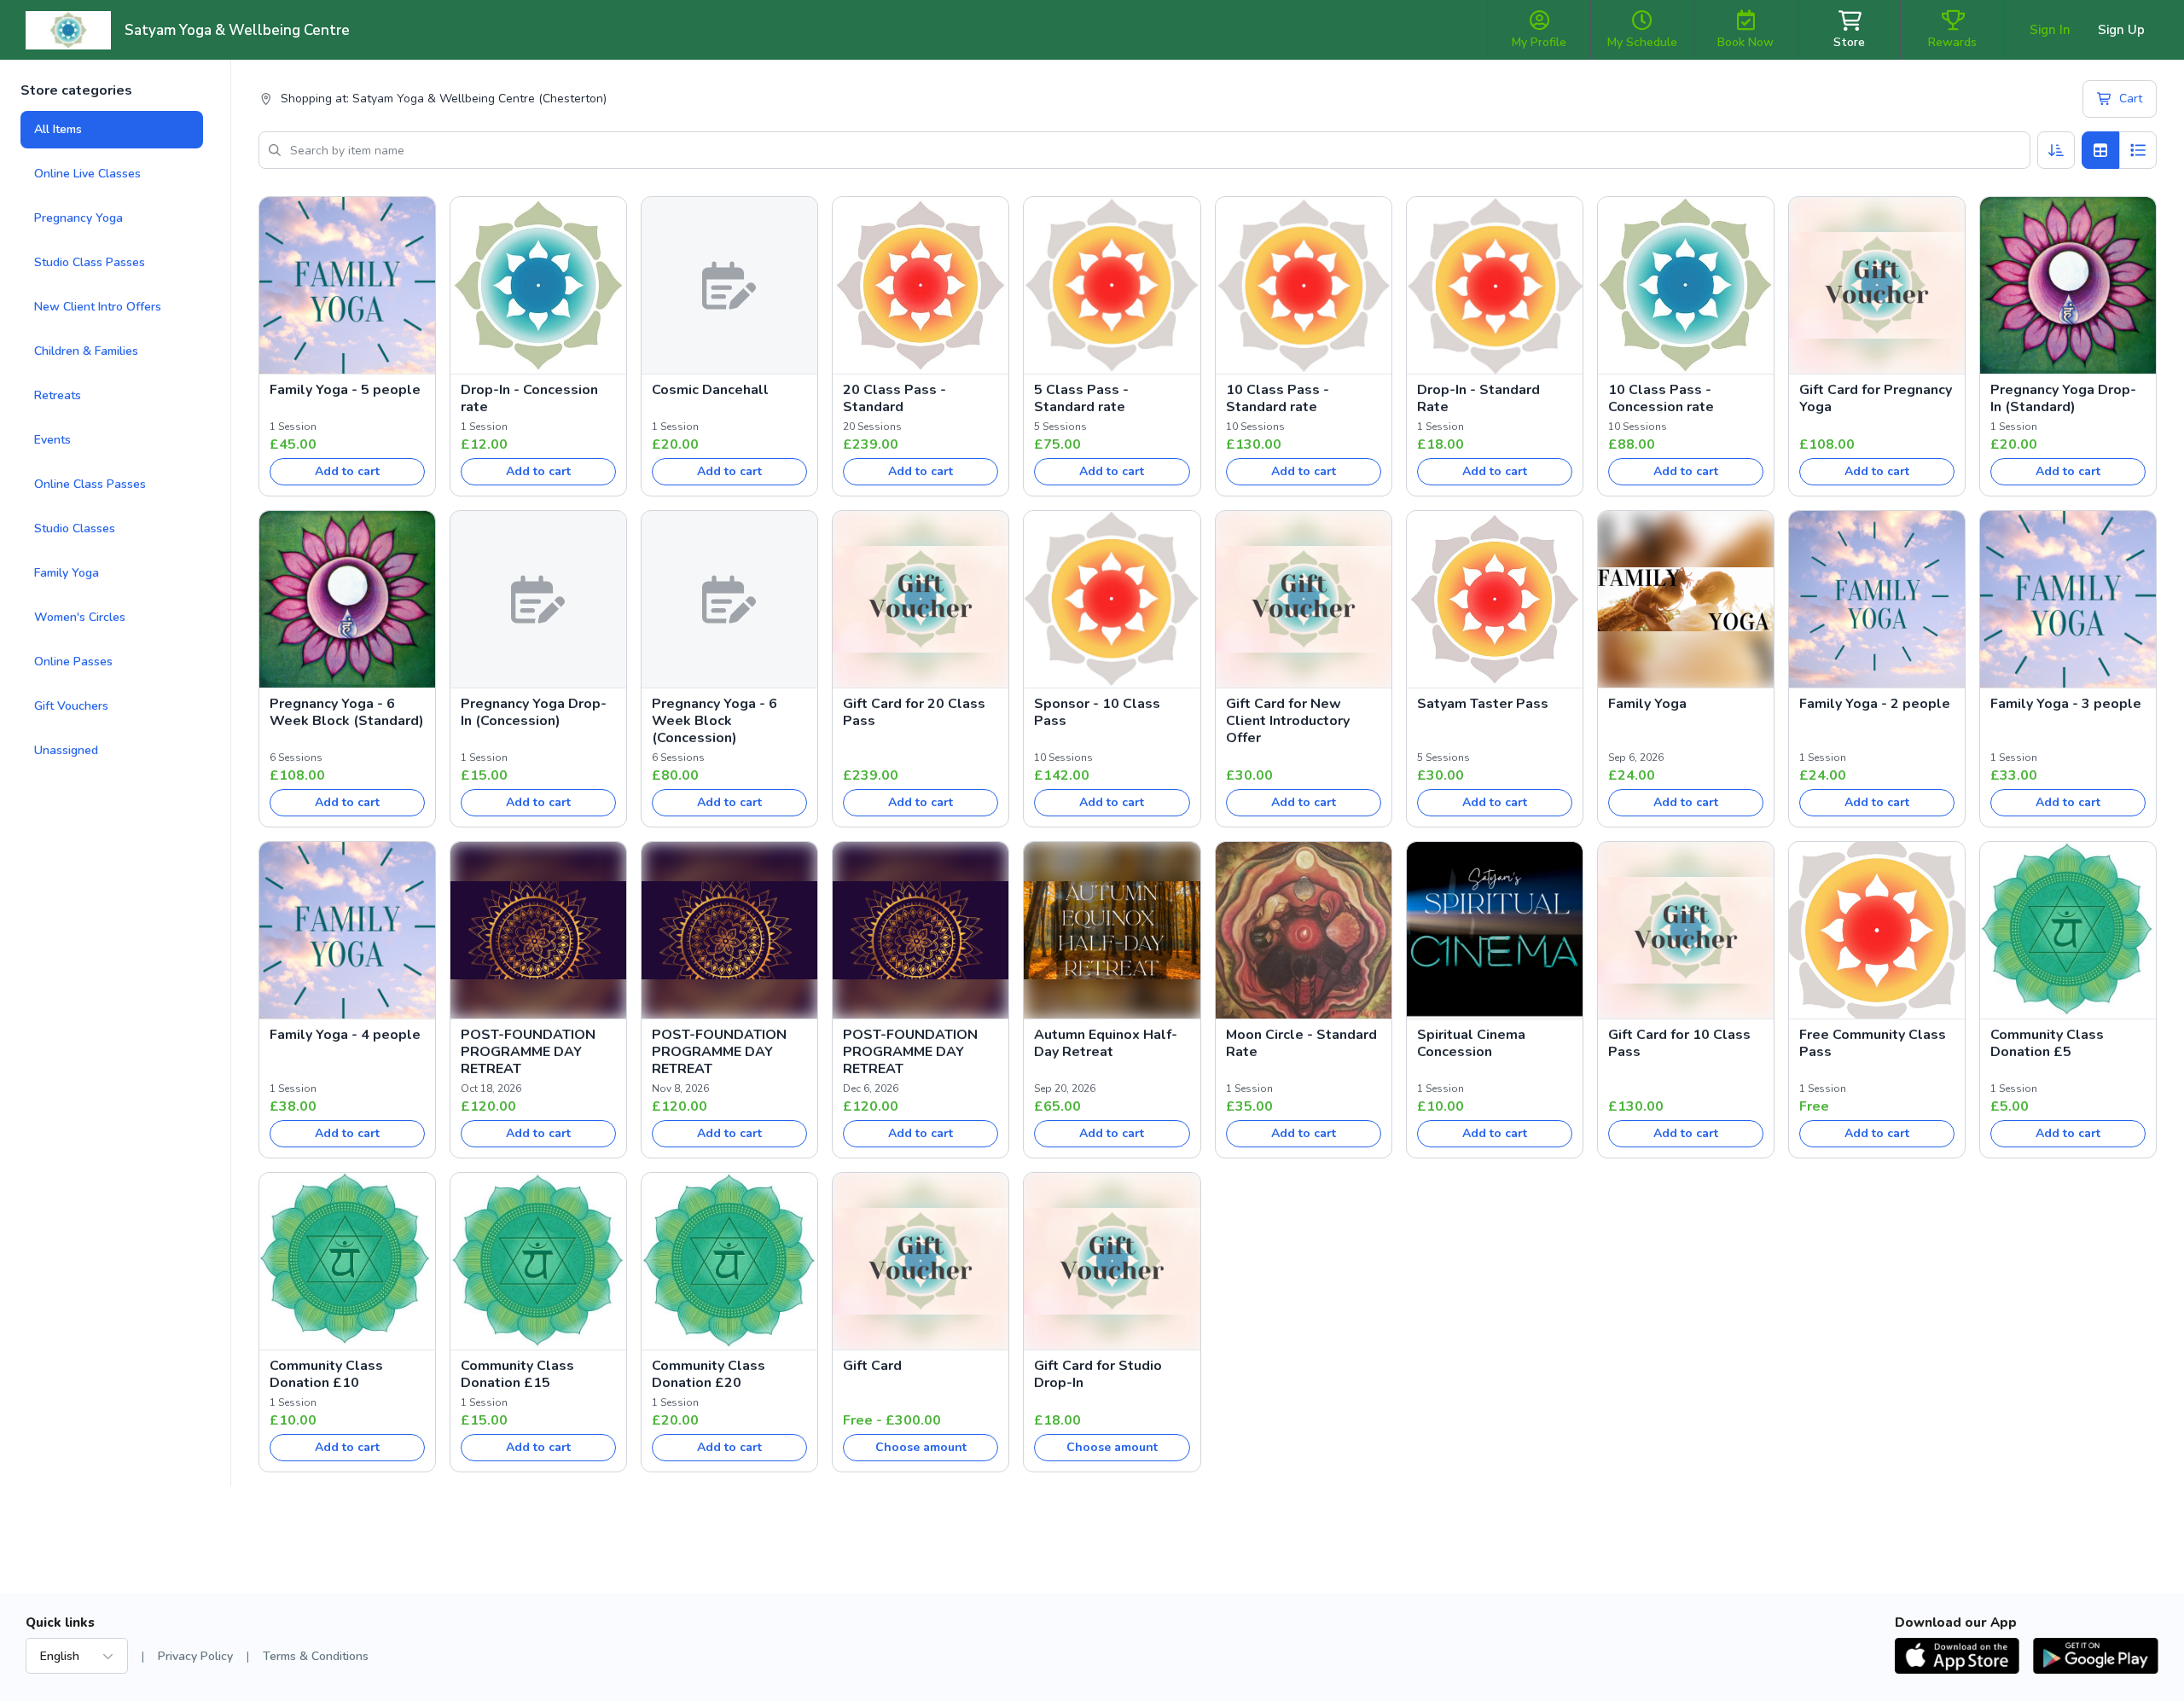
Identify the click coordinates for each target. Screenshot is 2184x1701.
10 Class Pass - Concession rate (1661, 398)
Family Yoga (67, 573)
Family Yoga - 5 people (345, 390)
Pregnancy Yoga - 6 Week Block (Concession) (714, 721)
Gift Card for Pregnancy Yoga (1876, 398)
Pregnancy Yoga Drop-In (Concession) (534, 712)
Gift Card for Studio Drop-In (1098, 1374)
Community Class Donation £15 (517, 1374)
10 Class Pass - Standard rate (1278, 398)
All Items (58, 129)
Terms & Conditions (316, 1656)
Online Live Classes (87, 174)
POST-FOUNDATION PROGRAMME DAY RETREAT (528, 1052)
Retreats (58, 395)
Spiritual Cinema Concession (1471, 1043)
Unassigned (66, 750)
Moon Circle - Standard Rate (1301, 1043)
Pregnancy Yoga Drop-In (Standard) (2063, 398)
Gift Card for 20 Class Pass (914, 712)
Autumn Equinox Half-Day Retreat (1106, 1043)
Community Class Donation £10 (326, 1374)
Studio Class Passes (90, 262)
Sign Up (2121, 30)
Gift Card (872, 1366)
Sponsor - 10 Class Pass (1097, 712)
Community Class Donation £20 (709, 1374)
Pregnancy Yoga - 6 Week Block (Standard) (347, 712)
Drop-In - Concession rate (529, 398)
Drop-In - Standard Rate (1478, 398)
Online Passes (73, 662)
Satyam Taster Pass (1483, 704)
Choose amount (921, 1447)
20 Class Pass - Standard (895, 398)
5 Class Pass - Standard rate (1081, 398)
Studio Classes (75, 528)
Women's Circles (80, 617)
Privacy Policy (195, 1656)
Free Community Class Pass (1873, 1043)
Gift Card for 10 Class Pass (1679, 1043)
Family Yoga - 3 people (2066, 704)
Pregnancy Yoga (78, 218)
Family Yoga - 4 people (345, 1035)
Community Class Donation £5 (2047, 1043)
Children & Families (86, 351)
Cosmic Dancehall (710, 390)
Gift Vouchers (71, 706)
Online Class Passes (90, 484)
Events (52, 440)
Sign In (2050, 30)
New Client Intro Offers (98, 307)
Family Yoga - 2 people (1875, 704)
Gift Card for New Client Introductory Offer (1288, 721)
